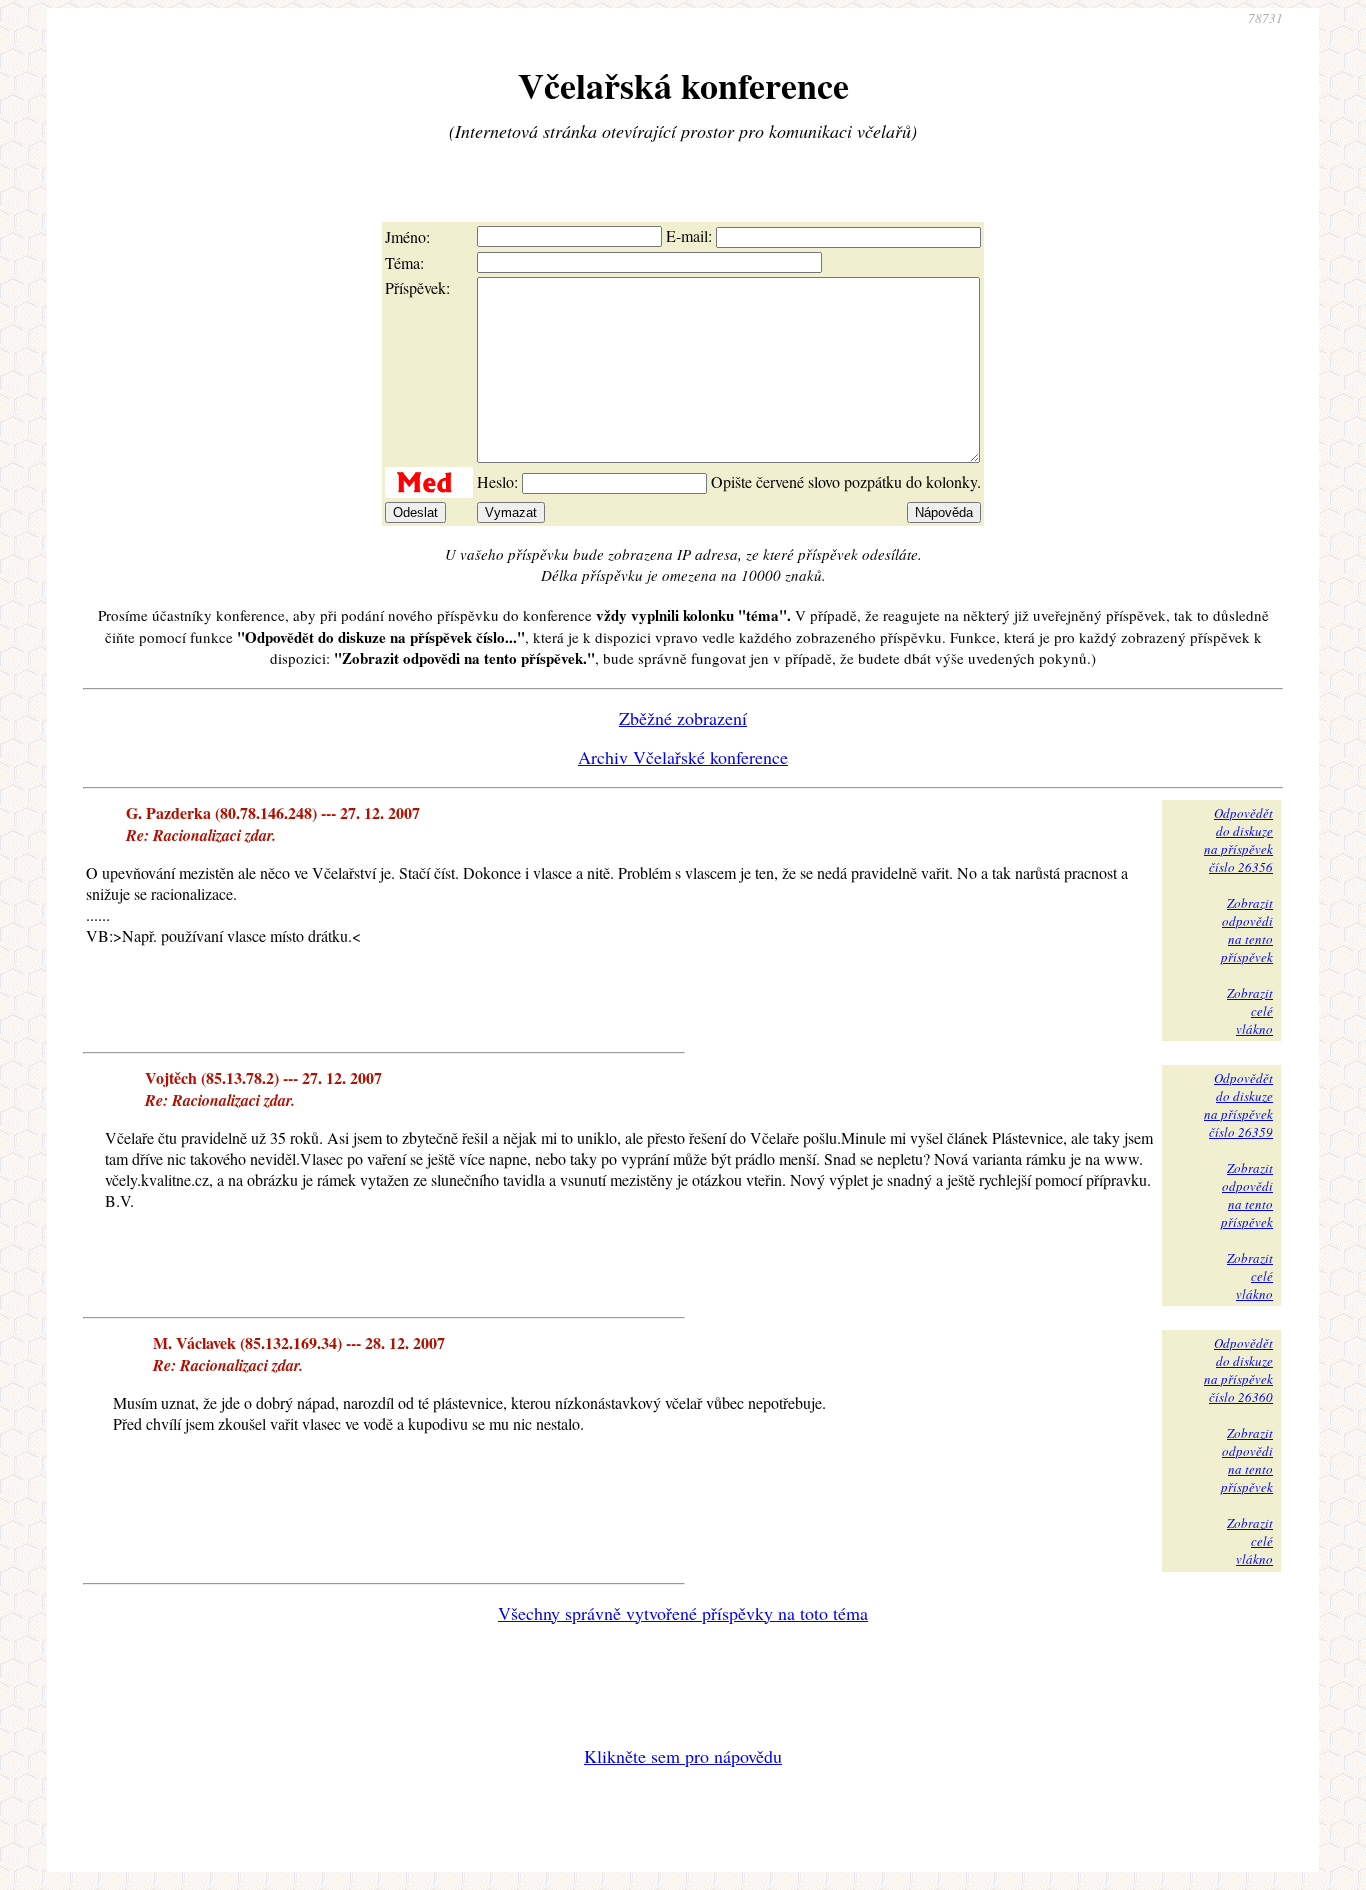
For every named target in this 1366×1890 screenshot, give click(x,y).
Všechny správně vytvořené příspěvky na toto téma (683, 1613)
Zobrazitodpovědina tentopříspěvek (1247, 930)
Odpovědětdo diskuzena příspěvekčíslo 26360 (1238, 1370)
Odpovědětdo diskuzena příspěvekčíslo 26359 (1238, 1105)
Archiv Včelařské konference (683, 757)
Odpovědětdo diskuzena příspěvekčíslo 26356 (1238, 840)
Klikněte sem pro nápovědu (683, 1756)
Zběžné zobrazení (683, 718)
